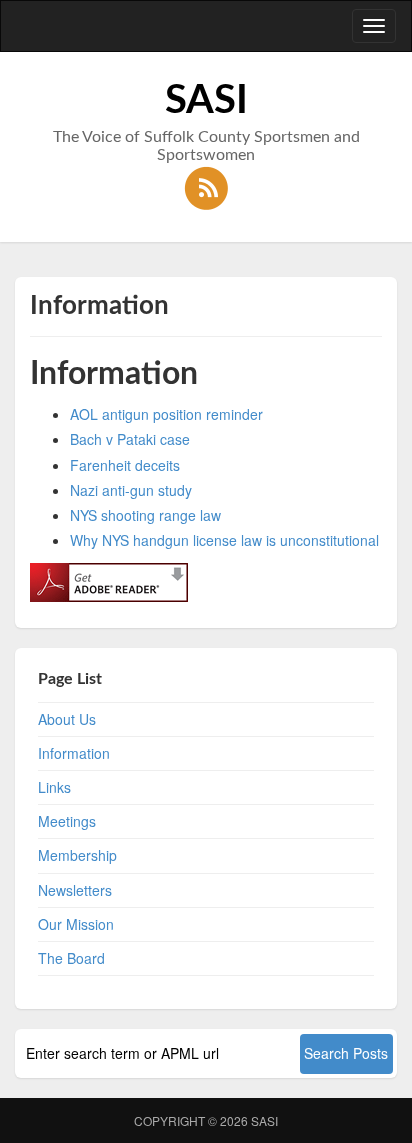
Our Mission (76, 924)
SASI (264, 1120)
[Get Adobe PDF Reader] (109, 581)
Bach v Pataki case (130, 439)
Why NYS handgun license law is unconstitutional (224, 540)
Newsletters (75, 890)
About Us (67, 719)
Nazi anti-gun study (131, 490)
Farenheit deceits (125, 465)
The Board (71, 958)
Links (54, 787)
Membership (77, 855)
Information (74, 753)
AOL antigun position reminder (166, 414)
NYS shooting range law (145, 515)
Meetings (67, 821)
